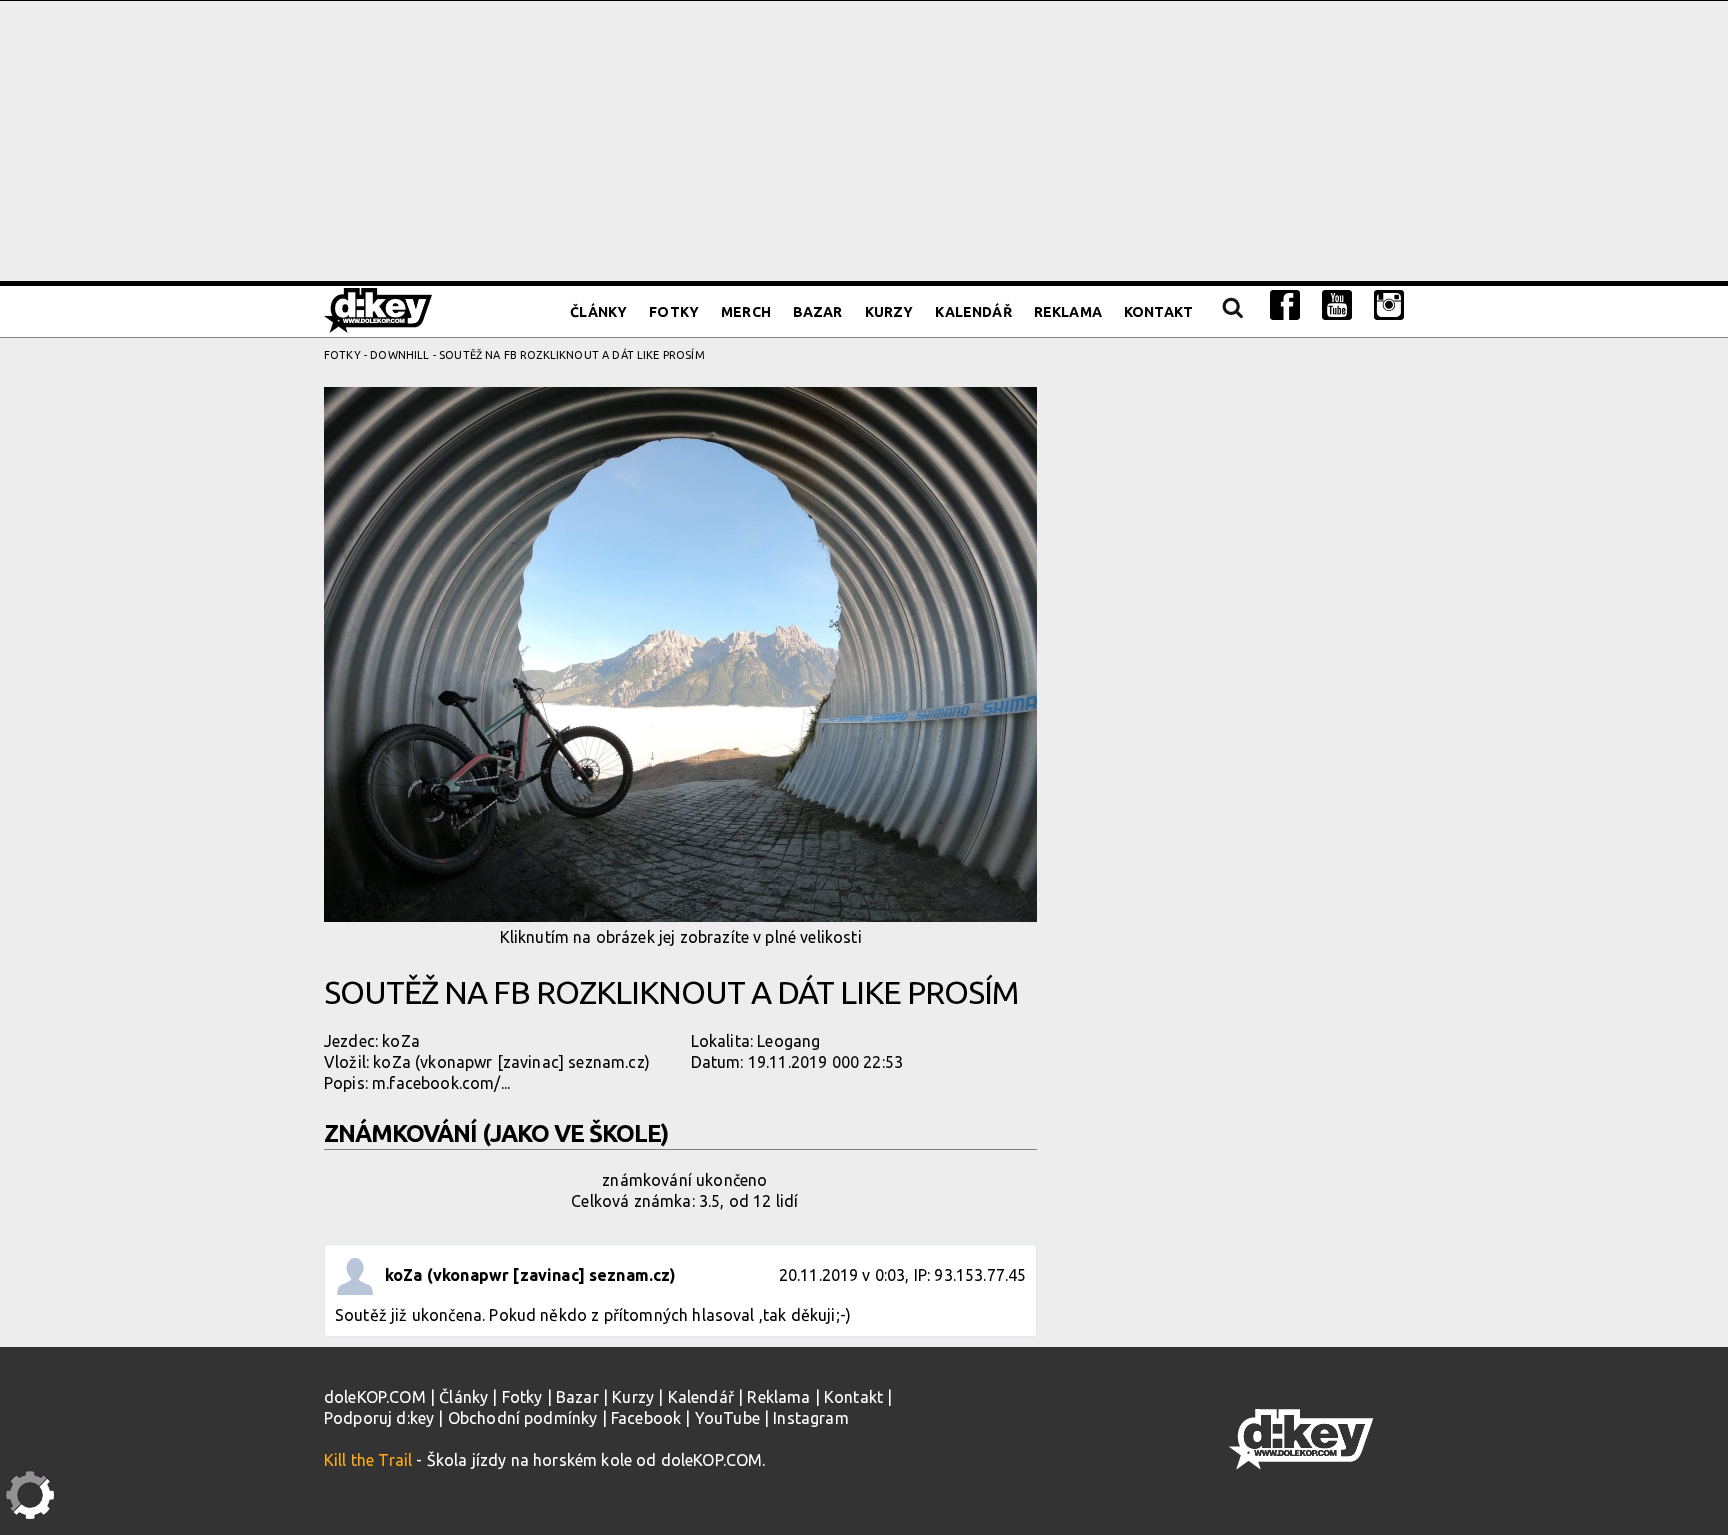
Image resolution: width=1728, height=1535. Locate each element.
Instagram (810, 1418)
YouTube (727, 1418)
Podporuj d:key (379, 1418)
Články (598, 312)
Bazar (818, 312)
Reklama (1068, 312)
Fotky (674, 312)
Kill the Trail (368, 1460)
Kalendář (973, 312)
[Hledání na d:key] (1231, 312)
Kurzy (889, 312)
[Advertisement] (864, 141)
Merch (746, 312)
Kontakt (1158, 312)
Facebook (646, 1418)
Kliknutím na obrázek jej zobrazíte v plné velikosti (681, 937)
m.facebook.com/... (441, 1083)
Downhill (399, 355)
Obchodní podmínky (523, 1418)
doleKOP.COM (375, 1397)
